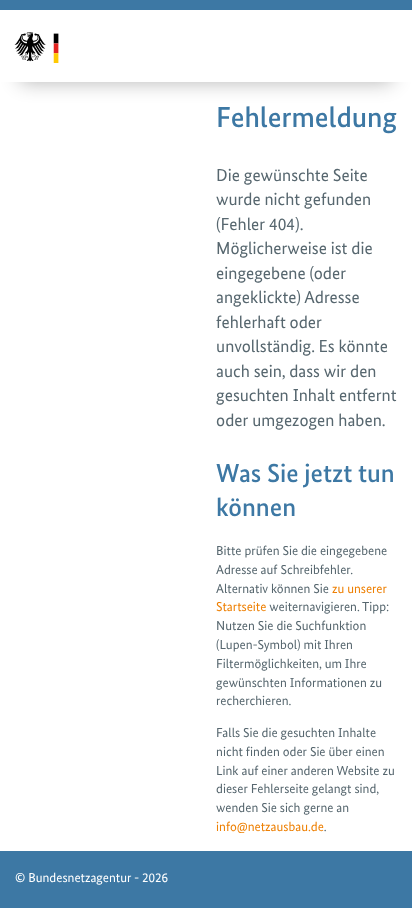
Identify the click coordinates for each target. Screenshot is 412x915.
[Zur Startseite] (48, 46)
